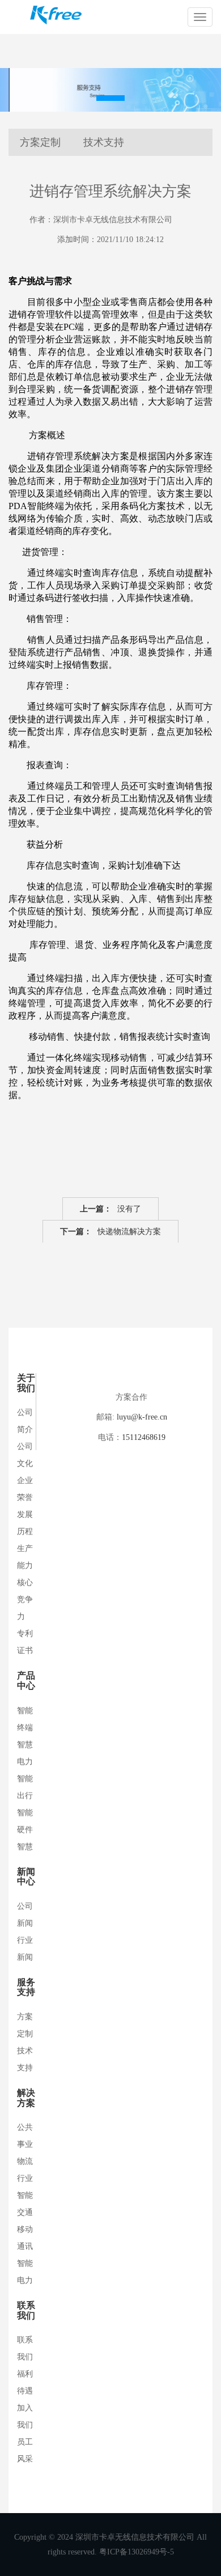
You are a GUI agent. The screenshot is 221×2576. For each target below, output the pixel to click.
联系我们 (26, 2310)
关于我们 (26, 1383)
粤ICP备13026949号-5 (137, 2552)
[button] (110, 98)
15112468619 (144, 1437)
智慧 (25, 1847)
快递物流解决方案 (110, 1232)
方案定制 (40, 142)
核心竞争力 (25, 1600)
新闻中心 (26, 1877)
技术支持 (104, 142)
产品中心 (26, 1681)
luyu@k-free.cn (142, 1417)
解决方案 (26, 2098)
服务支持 (26, 1987)
